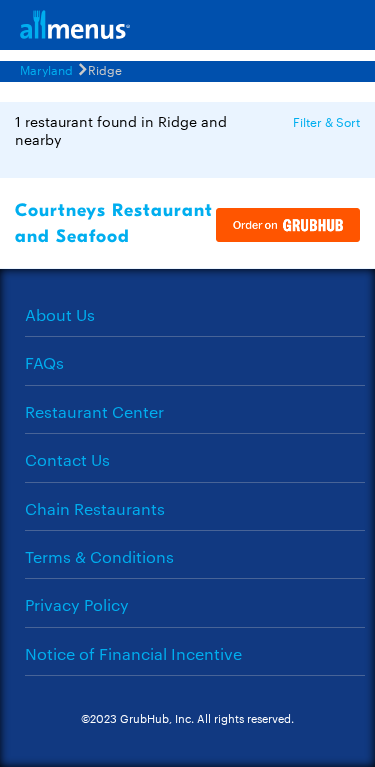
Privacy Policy (77, 604)
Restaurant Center (94, 411)
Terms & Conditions (99, 556)
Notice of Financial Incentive (133, 653)
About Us (60, 314)
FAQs (44, 362)
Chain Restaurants (95, 508)
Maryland (46, 69)
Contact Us (67, 459)
